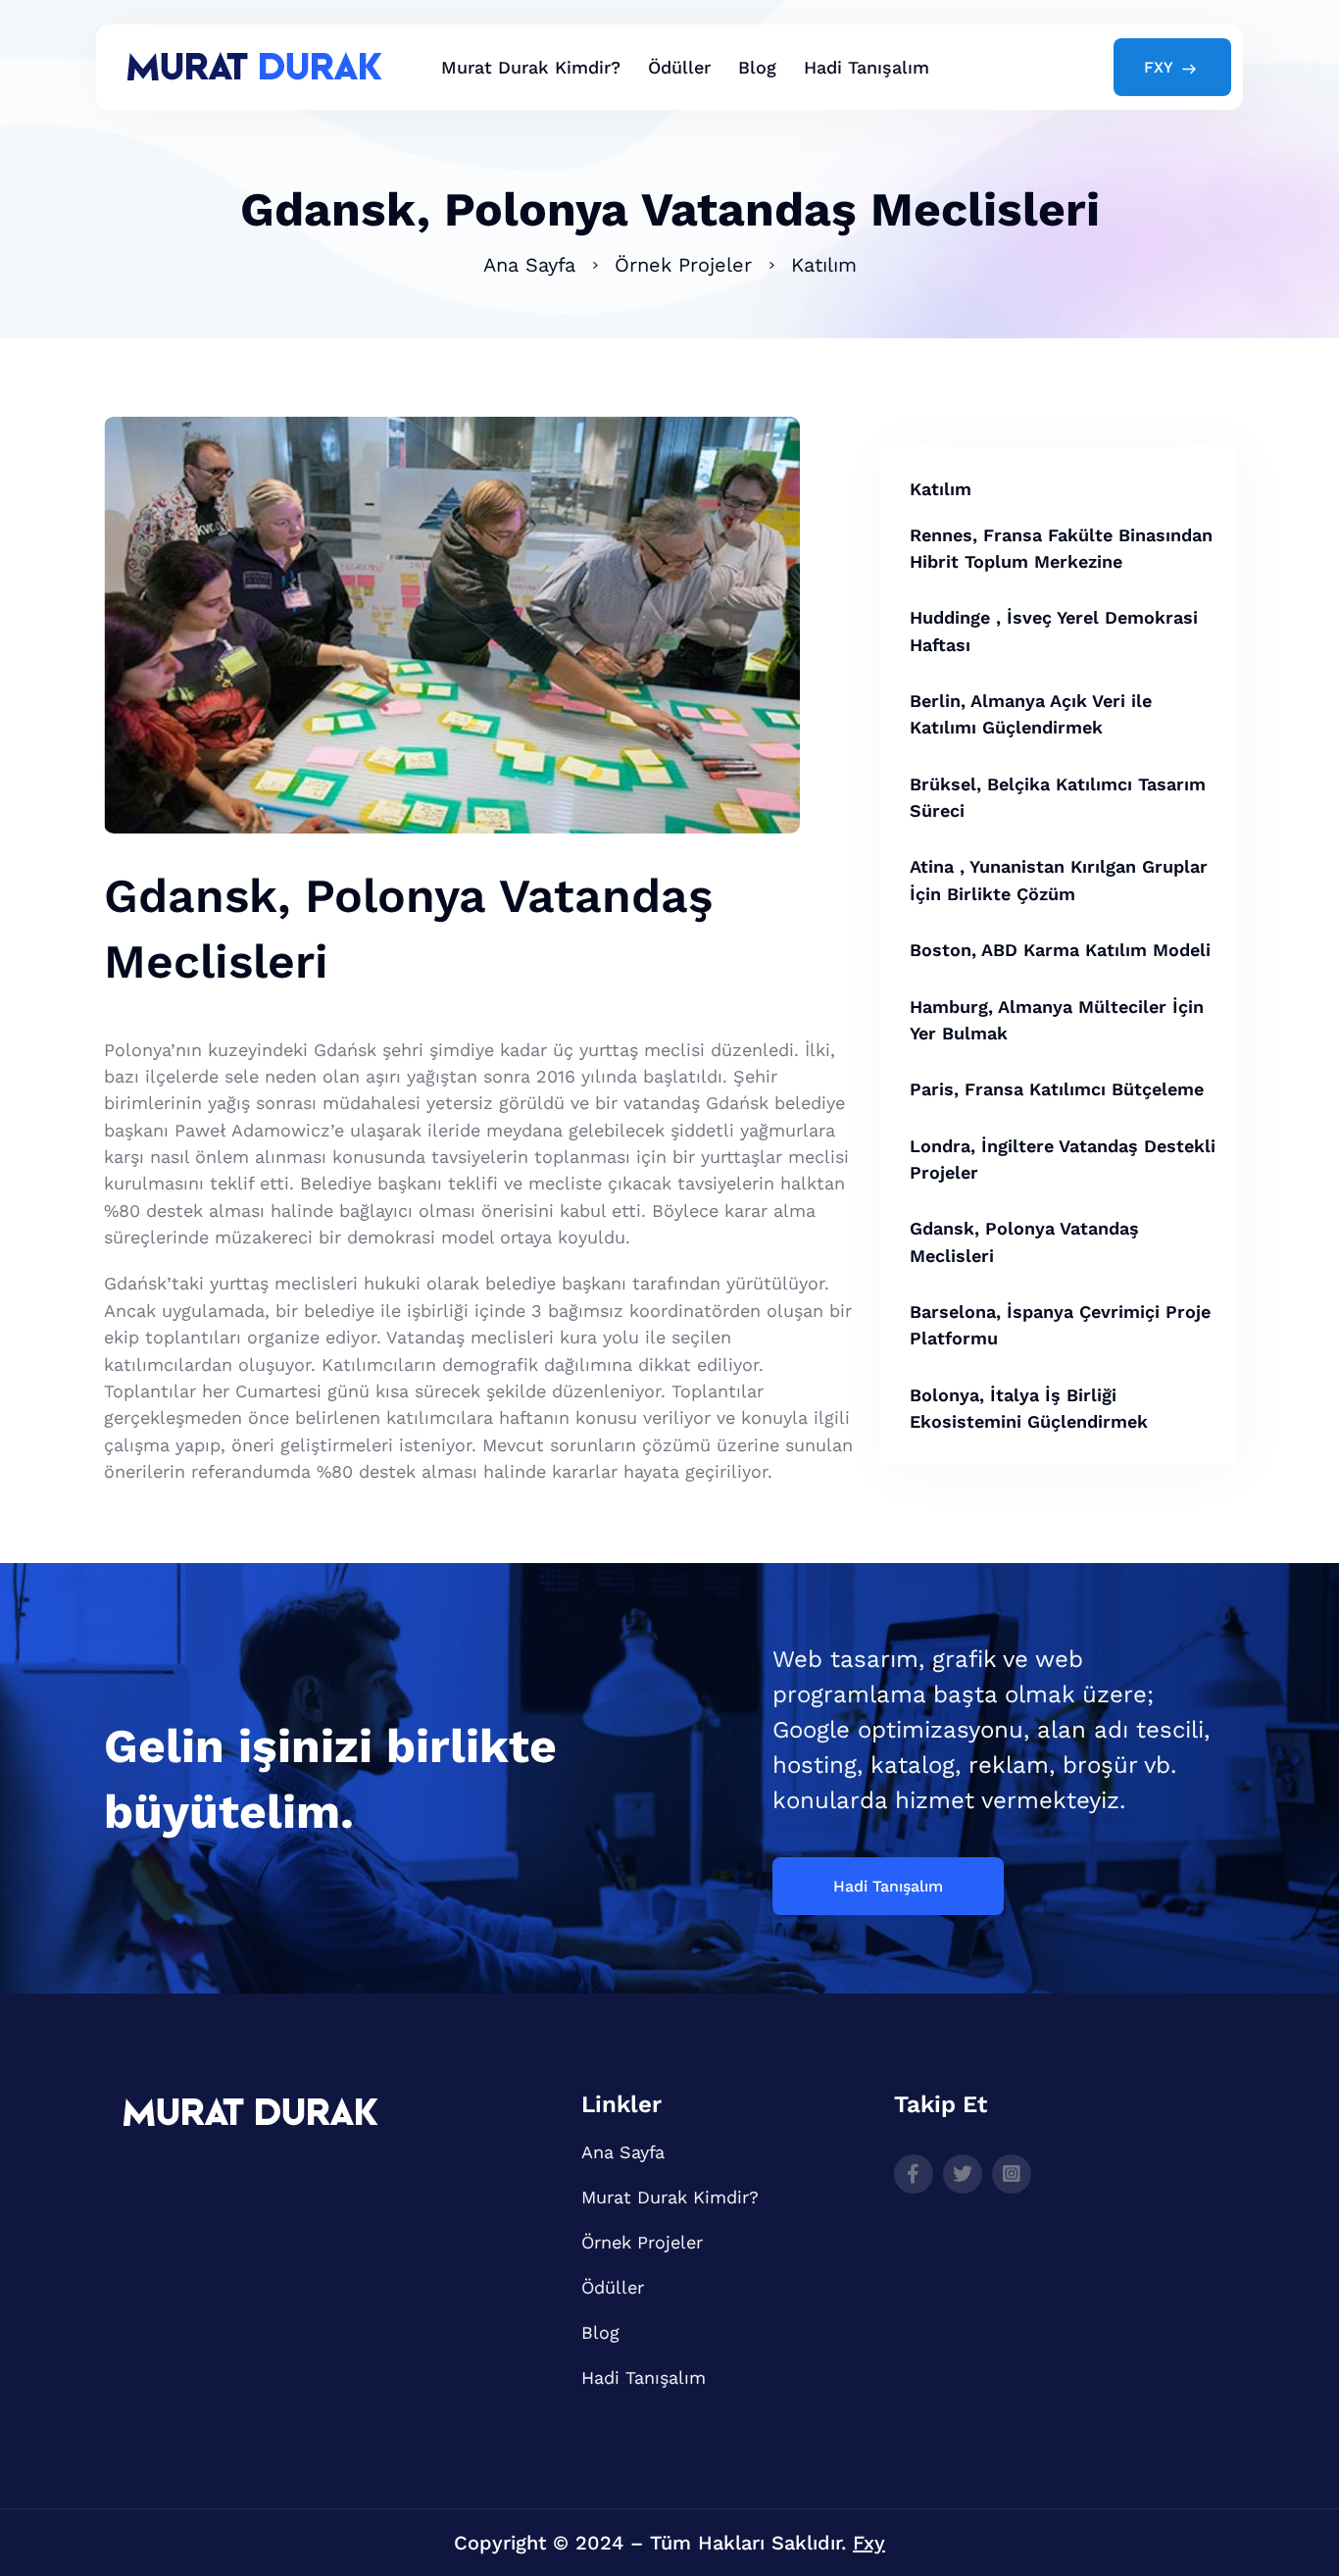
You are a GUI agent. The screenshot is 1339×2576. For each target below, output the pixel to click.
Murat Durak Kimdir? (531, 67)
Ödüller (679, 67)
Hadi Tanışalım (867, 67)
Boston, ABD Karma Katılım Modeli (1060, 950)
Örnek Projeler (683, 265)
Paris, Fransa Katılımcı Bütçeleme (1057, 1089)
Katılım (824, 265)
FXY (1159, 67)
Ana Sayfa (529, 265)
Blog (757, 67)
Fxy (869, 2543)
